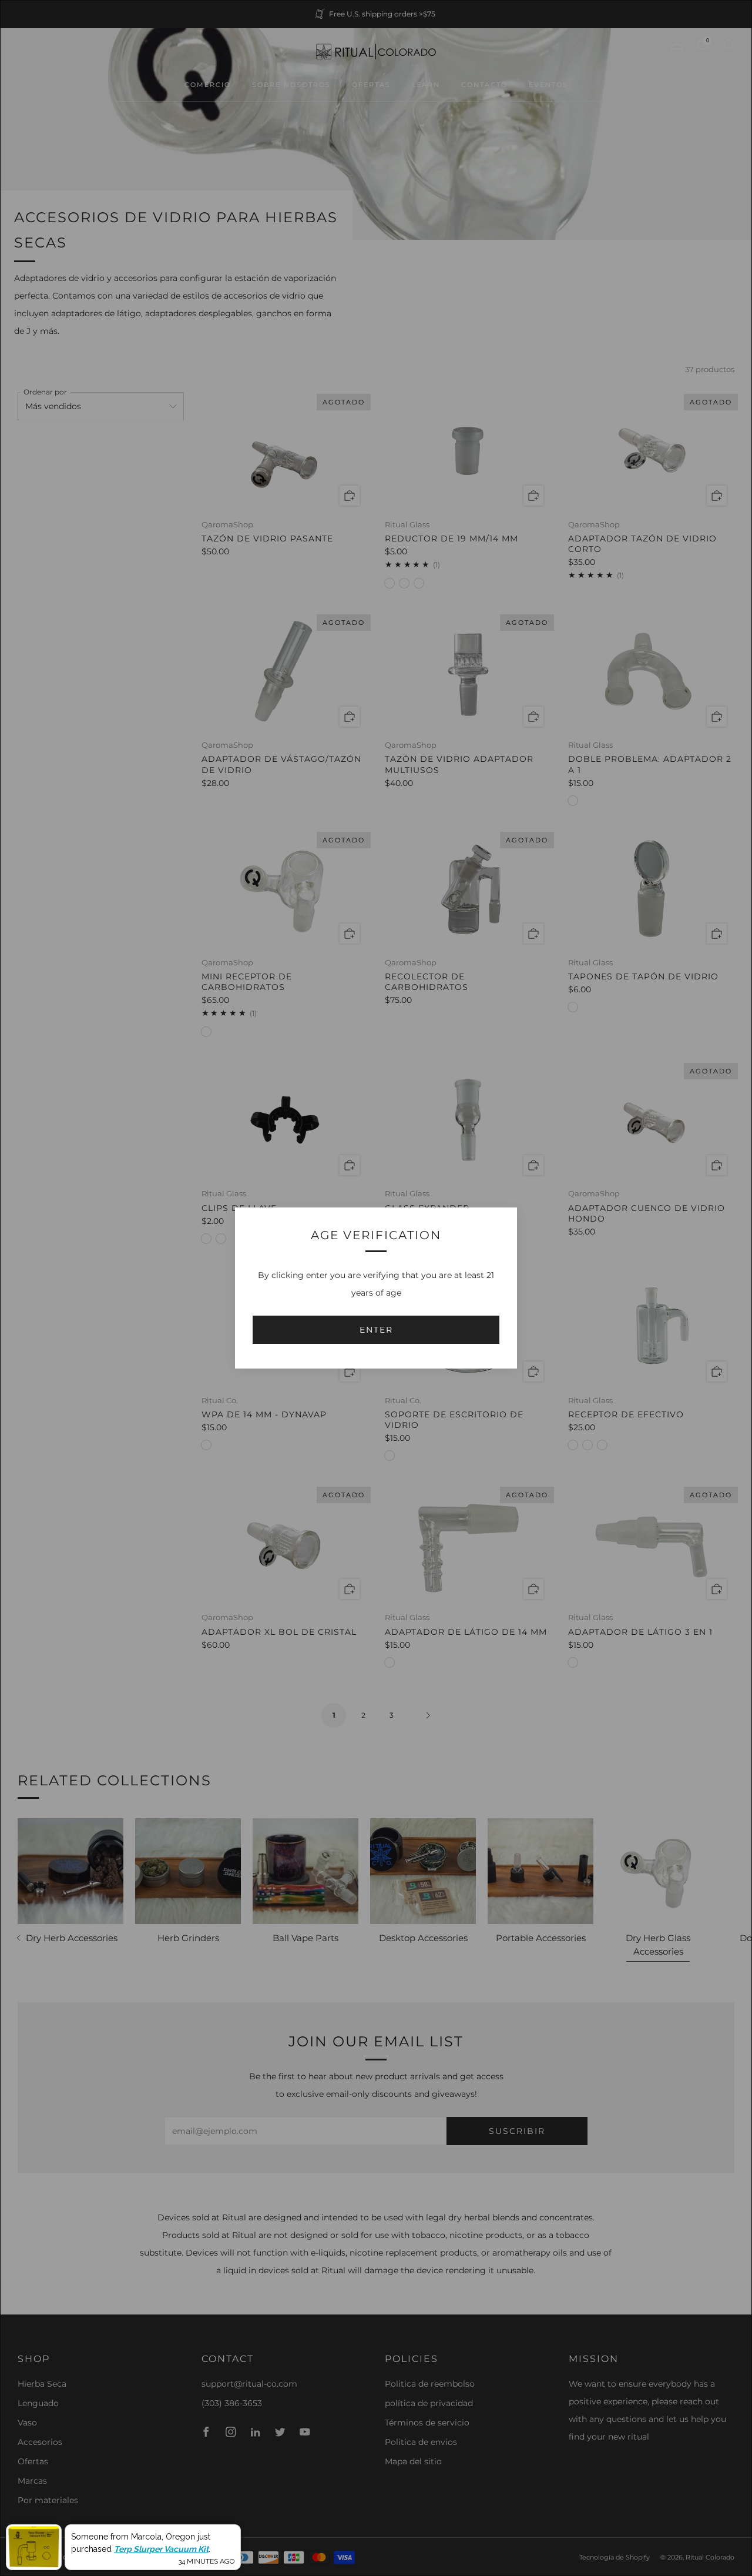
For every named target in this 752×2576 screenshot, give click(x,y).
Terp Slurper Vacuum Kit (161, 2548)
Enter (376, 1330)
